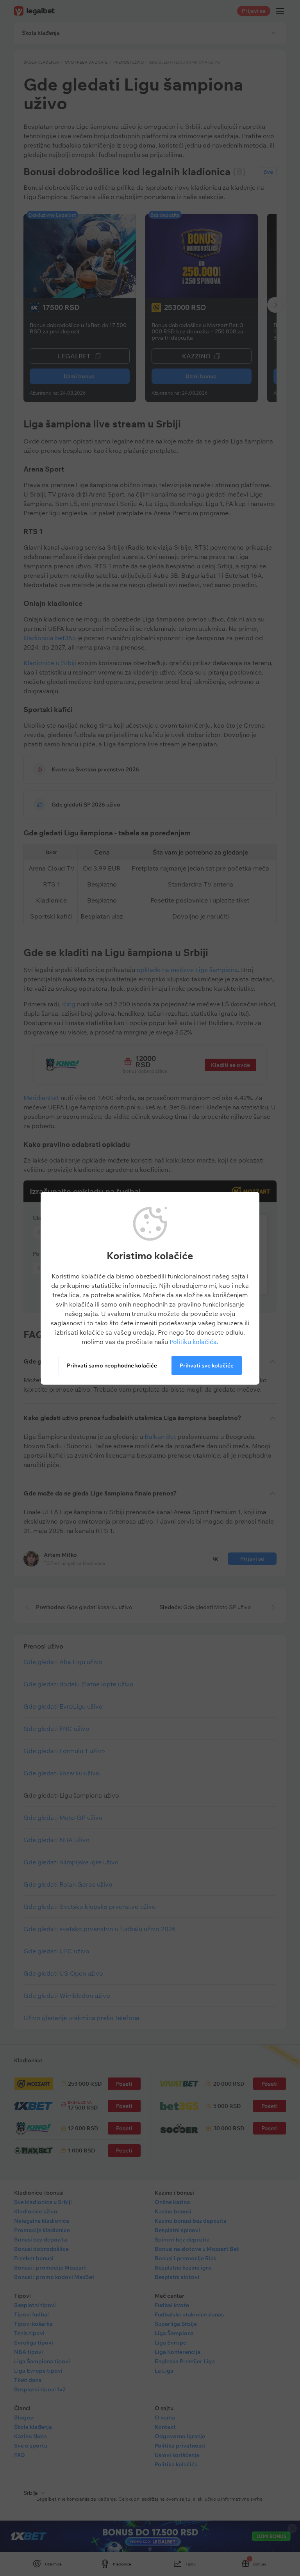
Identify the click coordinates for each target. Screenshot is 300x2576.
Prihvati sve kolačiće (207, 1365)
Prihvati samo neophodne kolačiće (112, 1365)
